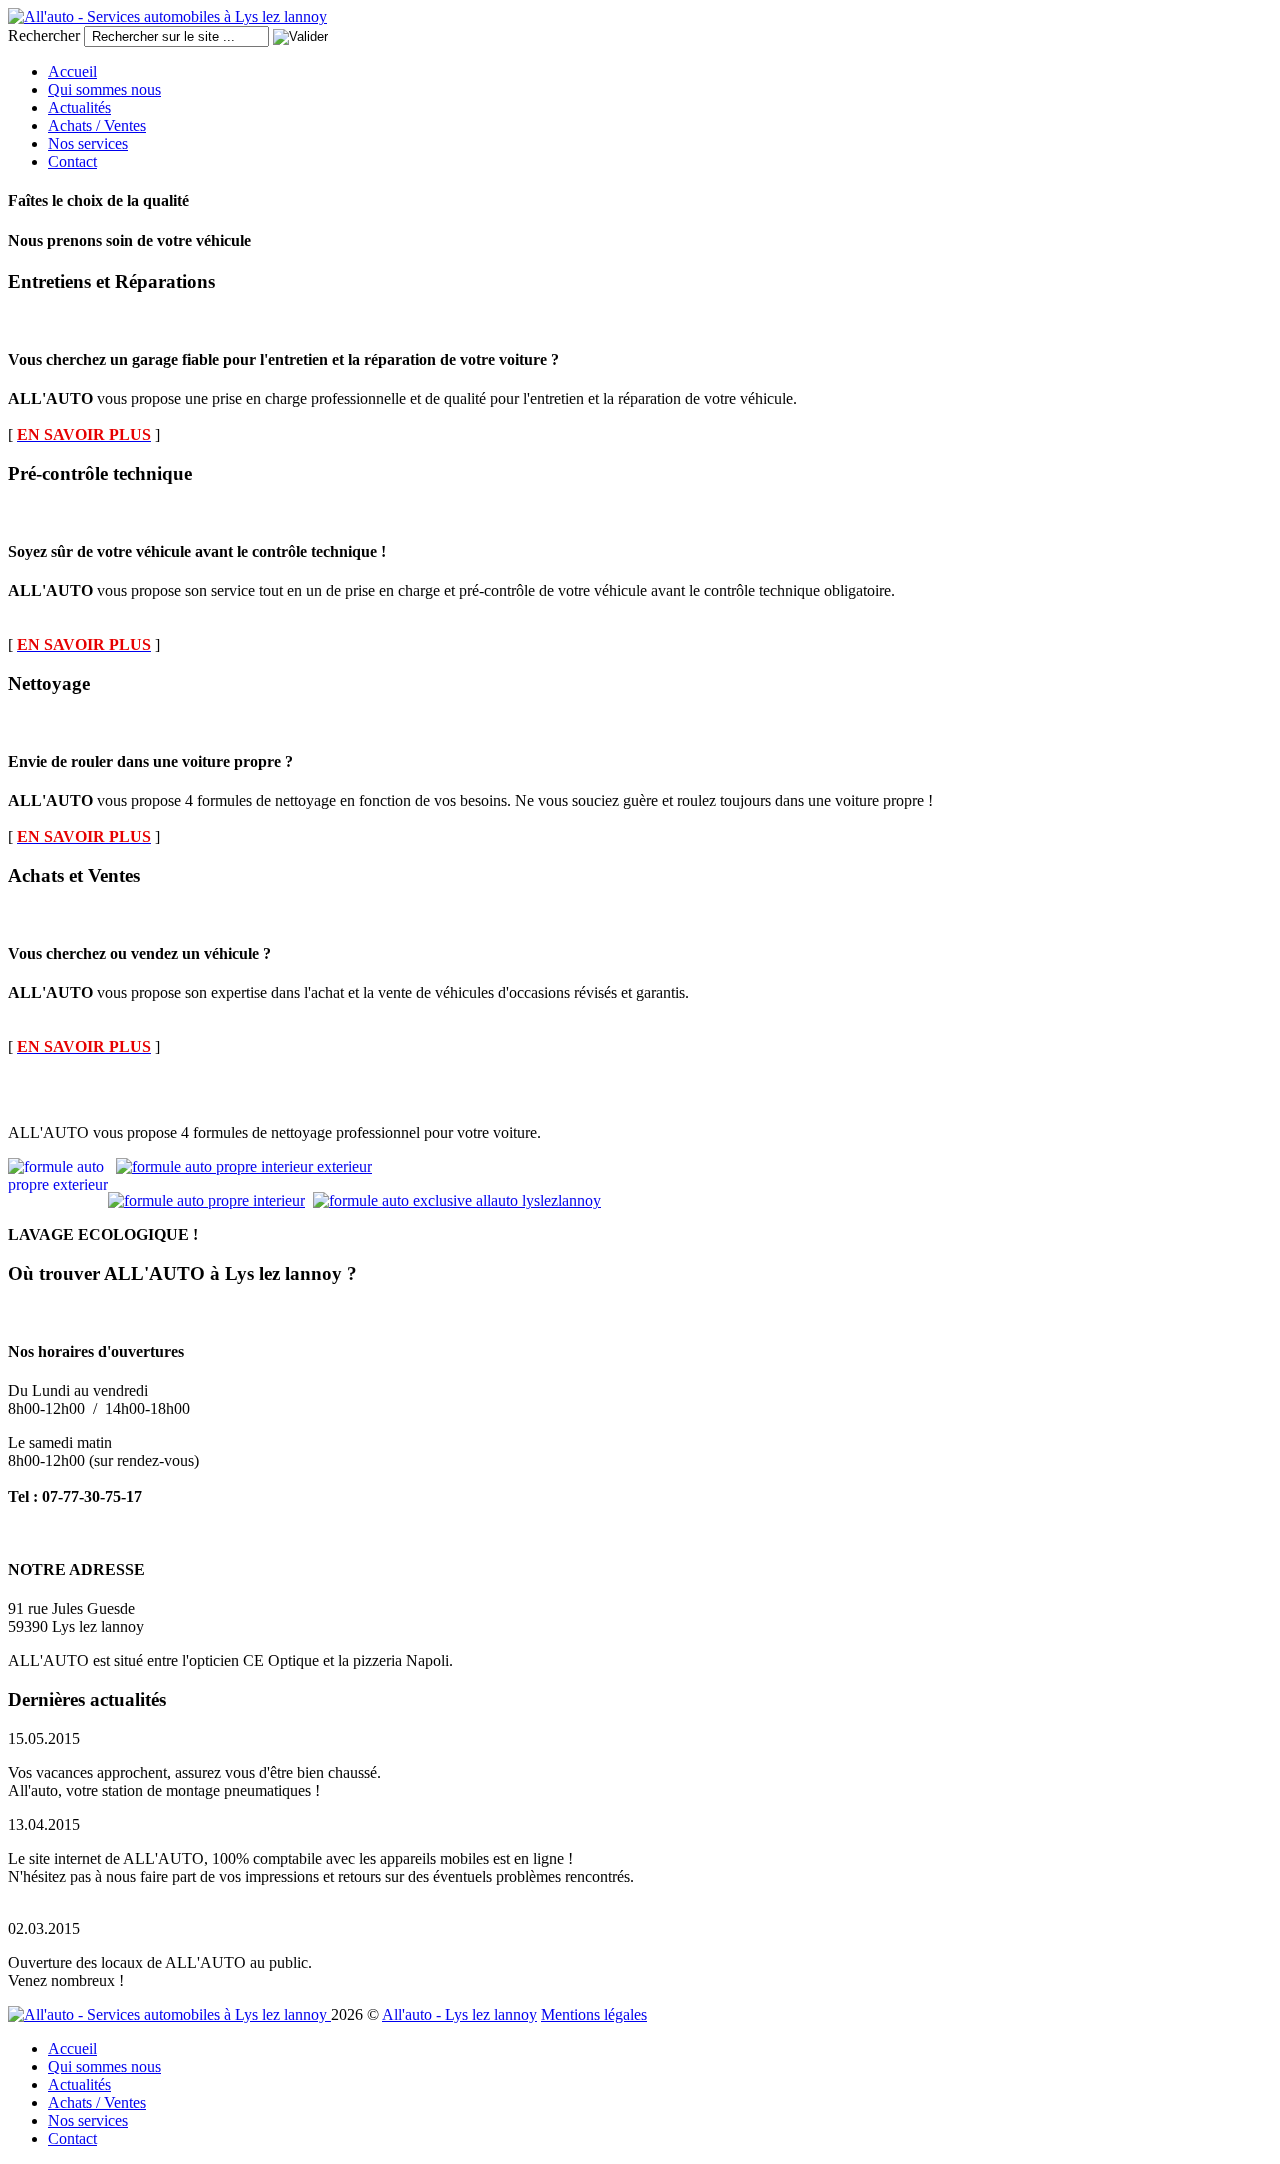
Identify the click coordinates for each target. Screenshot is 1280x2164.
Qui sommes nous (104, 89)
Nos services (88, 143)
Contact (72, 161)
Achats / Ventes (97, 125)
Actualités (79, 107)
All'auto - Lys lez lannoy (459, 2014)
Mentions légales (594, 2014)
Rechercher (44, 35)
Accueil (72, 71)
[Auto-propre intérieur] (206, 1200)
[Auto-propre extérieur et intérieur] (244, 1166)
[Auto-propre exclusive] (457, 1200)
